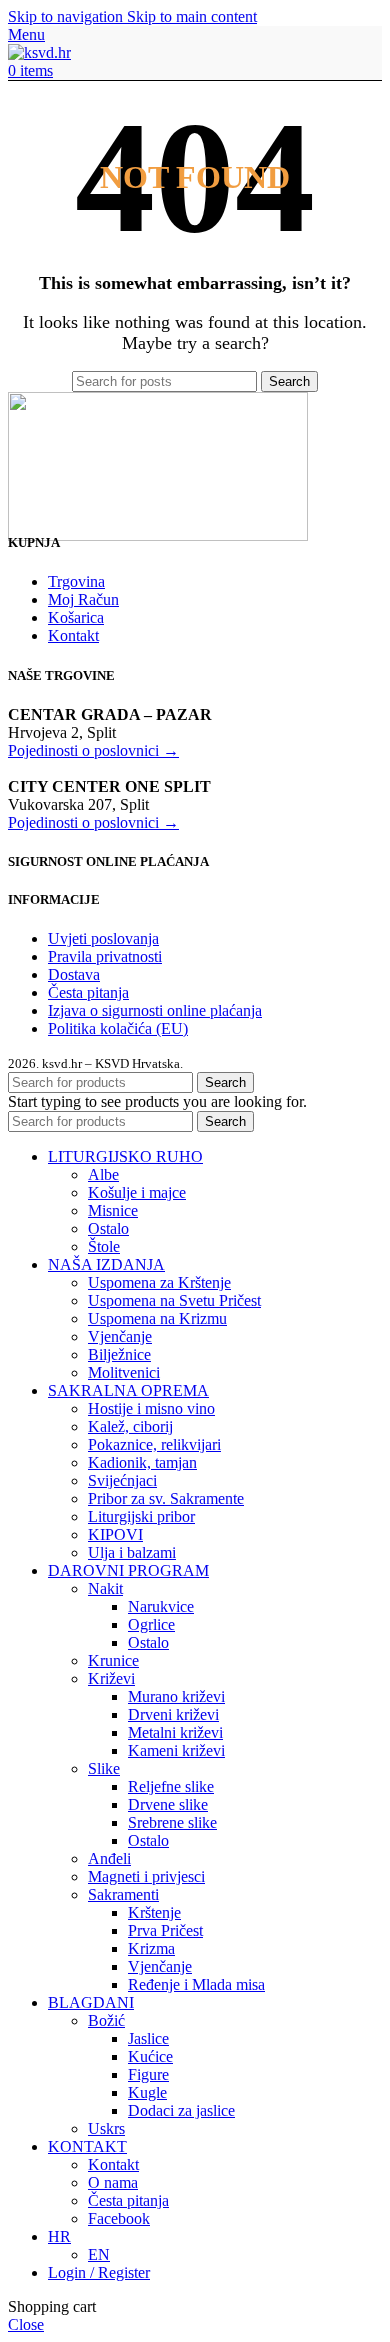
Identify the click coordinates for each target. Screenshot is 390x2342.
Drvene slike (168, 1804)
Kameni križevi (176, 1750)
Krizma (151, 1948)
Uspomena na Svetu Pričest (174, 1300)
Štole (104, 1246)
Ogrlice (151, 1624)
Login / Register (99, 2272)
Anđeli (109, 1858)
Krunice (113, 1660)
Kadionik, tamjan (142, 1462)
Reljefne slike (171, 1786)
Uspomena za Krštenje (159, 1282)
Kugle (147, 2092)
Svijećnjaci (122, 1480)
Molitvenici (124, 1372)
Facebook (119, 2218)
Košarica (76, 617)
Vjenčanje (120, 1336)
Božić (106, 2020)
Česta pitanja (88, 992)
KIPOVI (115, 1534)
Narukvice (161, 1606)
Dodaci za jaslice (181, 2110)
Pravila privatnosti (105, 956)
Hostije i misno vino (151, 1408)
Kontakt (73, 635)
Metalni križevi (175, 1732)
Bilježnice (119, 1354)
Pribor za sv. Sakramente (166, 1498)
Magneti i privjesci (146, 1876)
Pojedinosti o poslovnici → (93, 750)
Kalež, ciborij (130, 1426)
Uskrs (106, 2128)
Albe (103, 1174)
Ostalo (108, 1228)
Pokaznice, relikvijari (154, 1444)
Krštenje (154, 1912)
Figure (148, 2074)
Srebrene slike (172, 1822)
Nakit (105, 1588)
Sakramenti (123, 1894)
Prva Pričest (165, 1930)
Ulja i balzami (132, 1552)
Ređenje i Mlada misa (196, 1984)
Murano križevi (176, 1696)
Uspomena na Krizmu (157, 1318)
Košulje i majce (137, 1192)
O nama (113, 2182)
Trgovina (76, 581)
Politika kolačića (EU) (118, 1028)
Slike (104, 1768)
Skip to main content (192, 16)
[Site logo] (39, 52)
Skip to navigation (67, 16)
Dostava (74, 974)
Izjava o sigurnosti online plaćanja (155, 1010)
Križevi (111, 1678)
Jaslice (148, 2038)
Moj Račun (83, 599)
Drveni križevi (173, 1714)
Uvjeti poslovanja (103, 938)
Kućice (150, 2056)
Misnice (113, 1210)
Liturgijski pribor (141, 1516)
